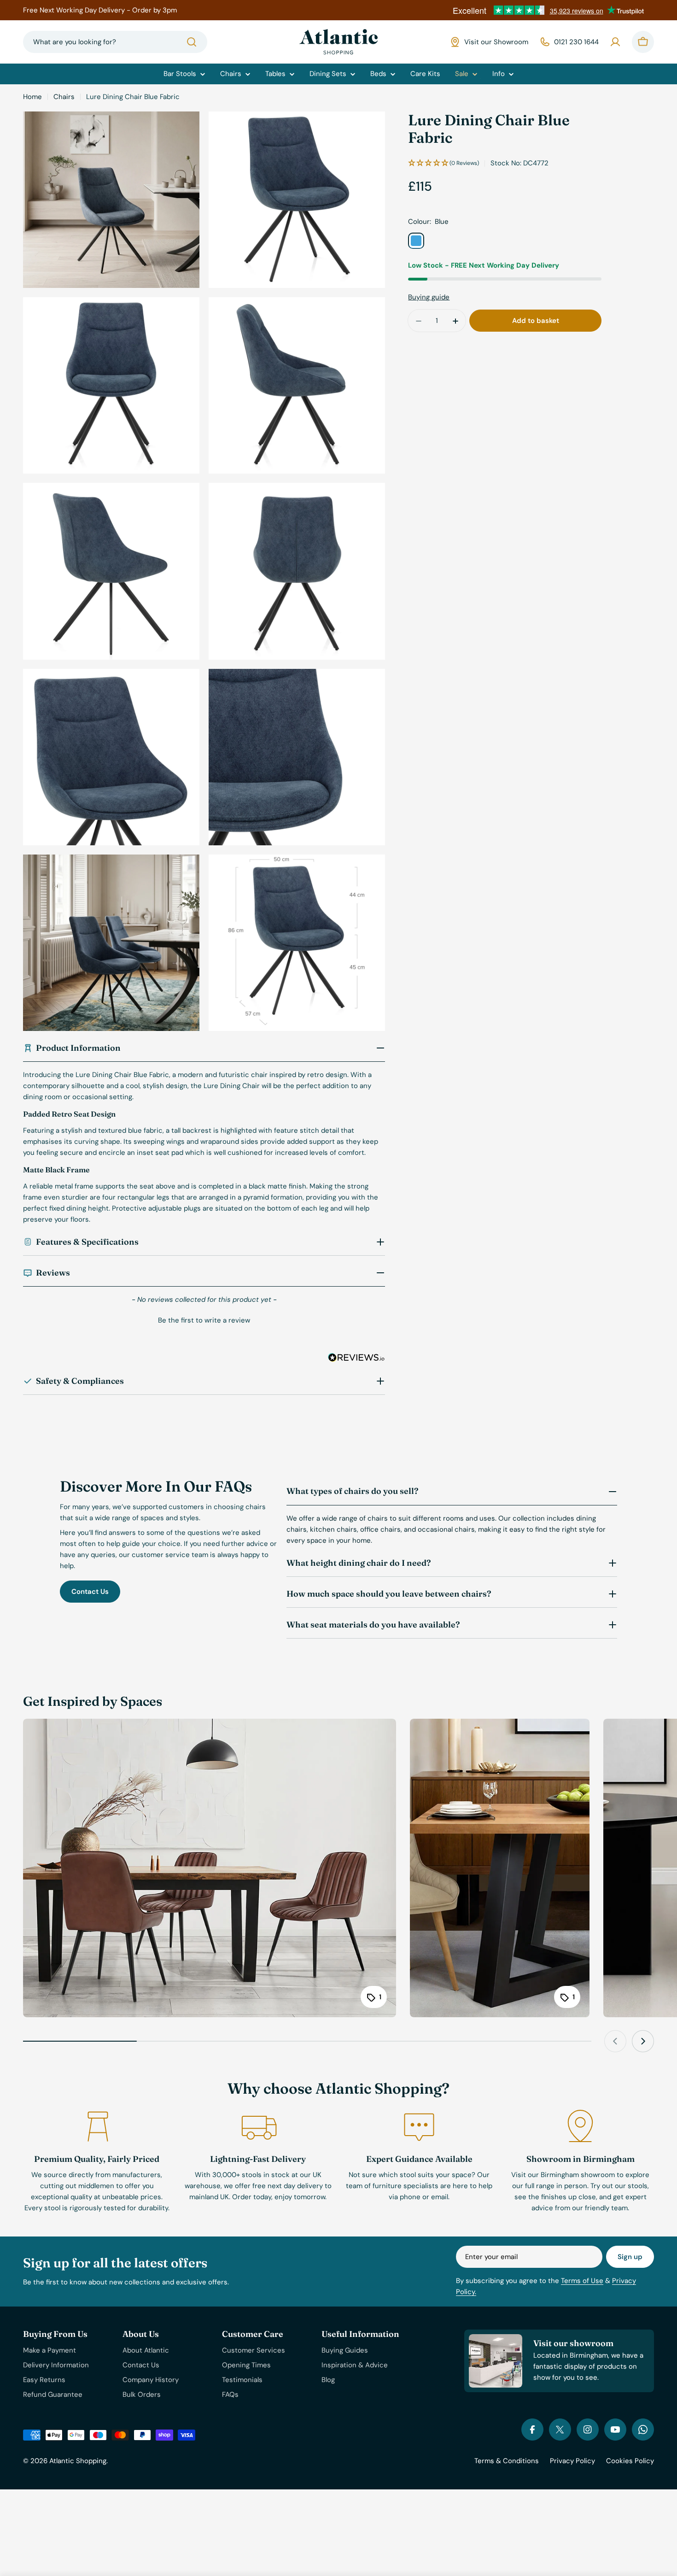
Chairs (64, 97)
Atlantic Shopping (78, 2461)
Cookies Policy (630, 2461)
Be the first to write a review (204, 1320)
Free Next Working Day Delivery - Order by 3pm (100, 10)
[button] (204, 1319)
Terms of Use (582, 2281)
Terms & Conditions (507, 2461)
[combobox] (115, 42)
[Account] (615, 42)
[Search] (192, 42)
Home (32, 97)
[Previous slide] (615, 2041)
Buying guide (429, 298)
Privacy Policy (572, 2461)
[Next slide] (643, 2041)
